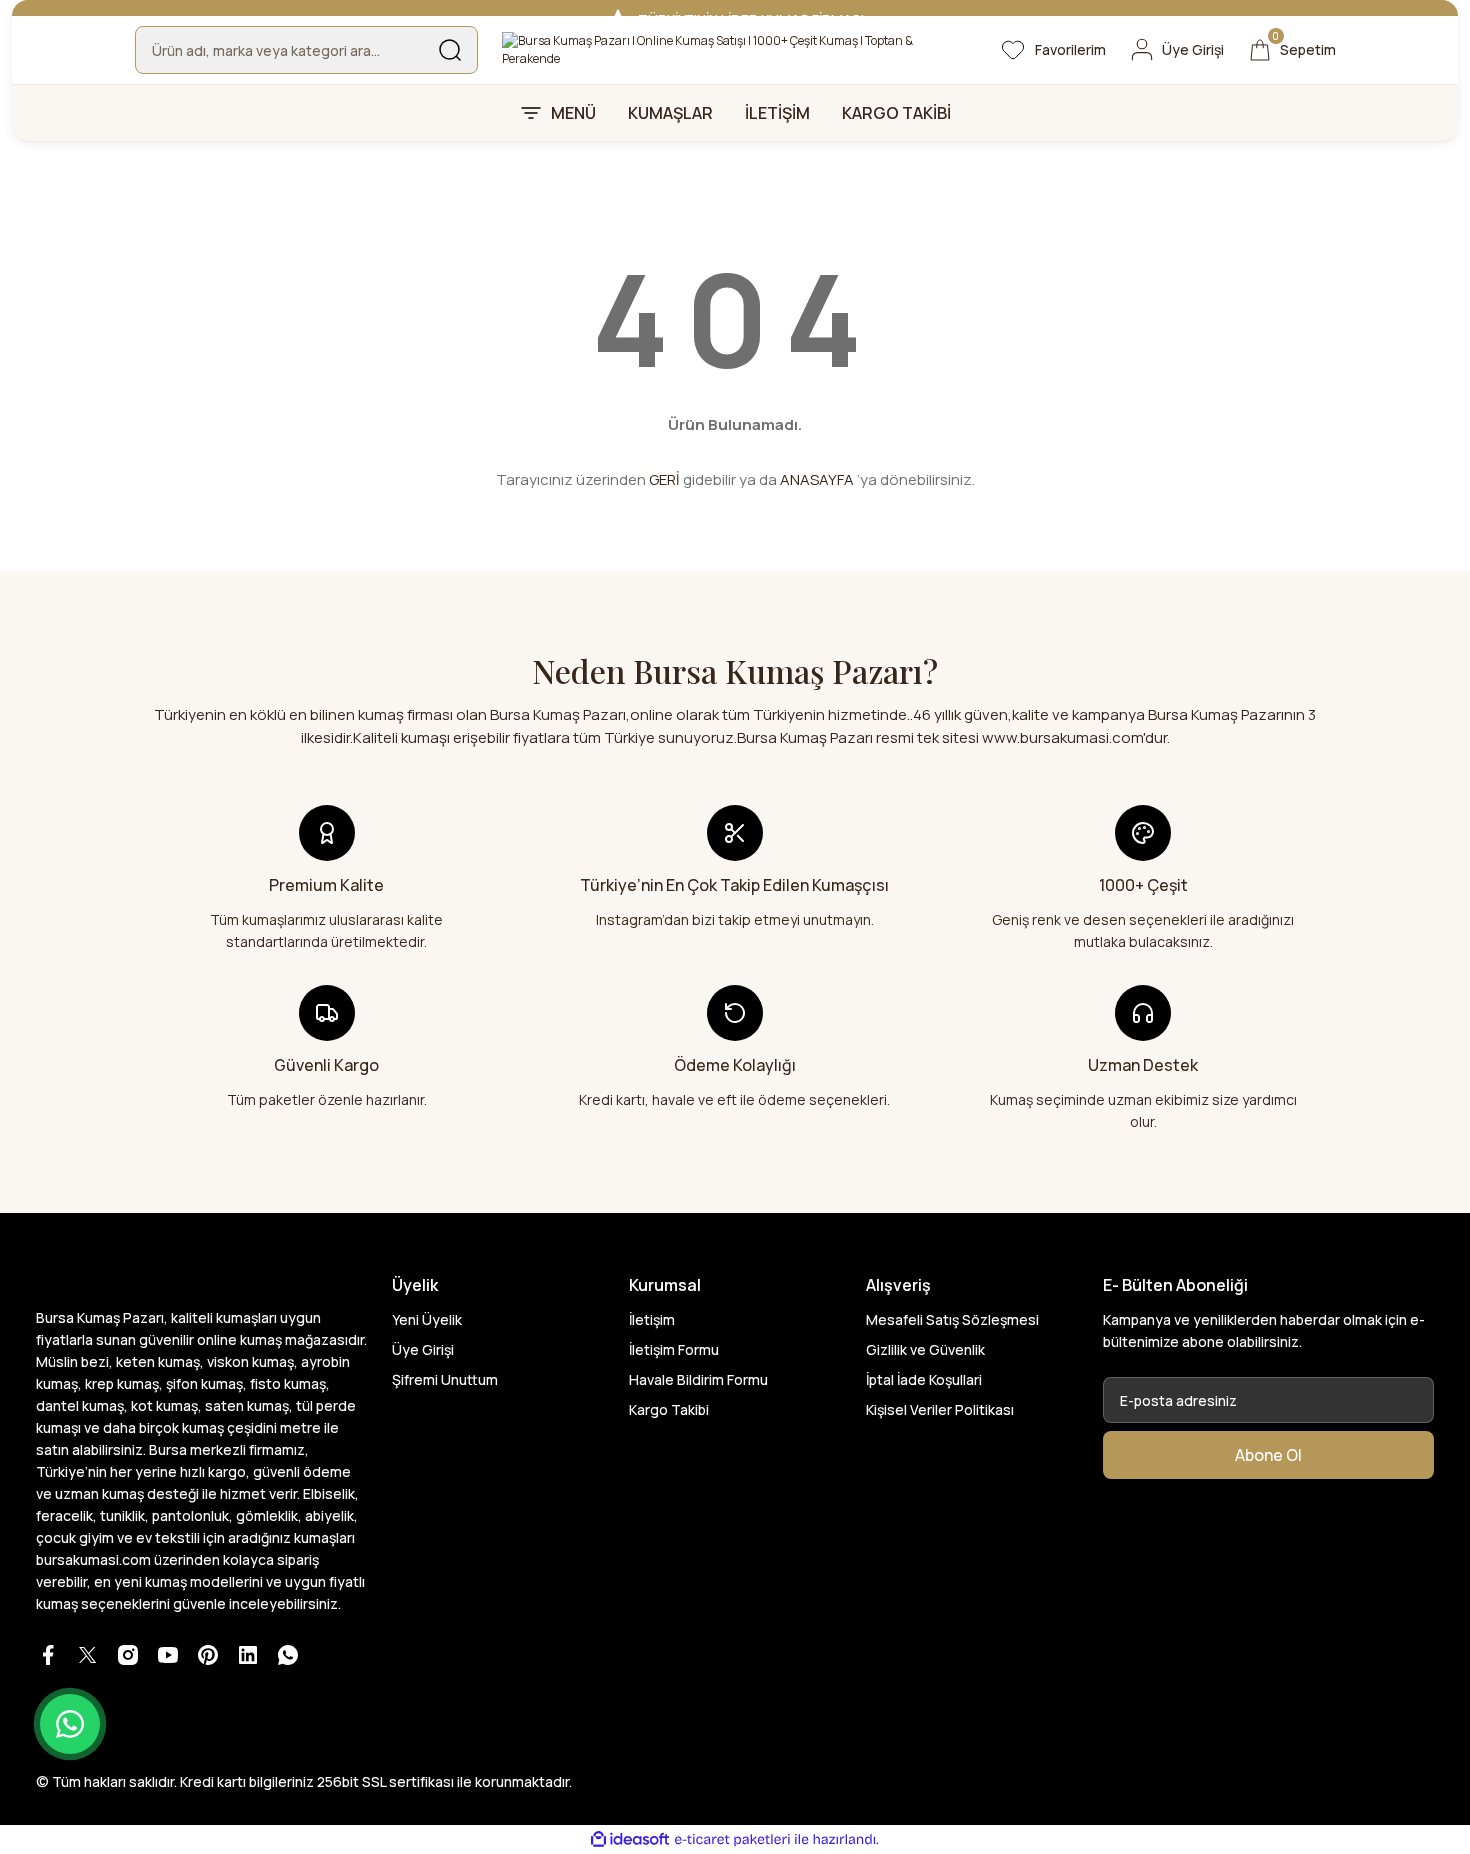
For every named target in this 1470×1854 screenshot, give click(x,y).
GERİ (664, 479)
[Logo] (735, 50)
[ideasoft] (630, 1839)
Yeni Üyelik (427, 1319)
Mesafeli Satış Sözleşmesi (952, 1319)
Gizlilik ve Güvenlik (925, 1349)
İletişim (652, 1319)
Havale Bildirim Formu (698, 1379)
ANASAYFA (817, 479)
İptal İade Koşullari (924, 1379)
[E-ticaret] (732, 1840)
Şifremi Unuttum (445, 1379)
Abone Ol (1268, 1455)
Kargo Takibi (669, 1409)
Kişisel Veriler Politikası (940, 1409)
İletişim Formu (674, 1349)
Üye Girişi (423, 1349)
